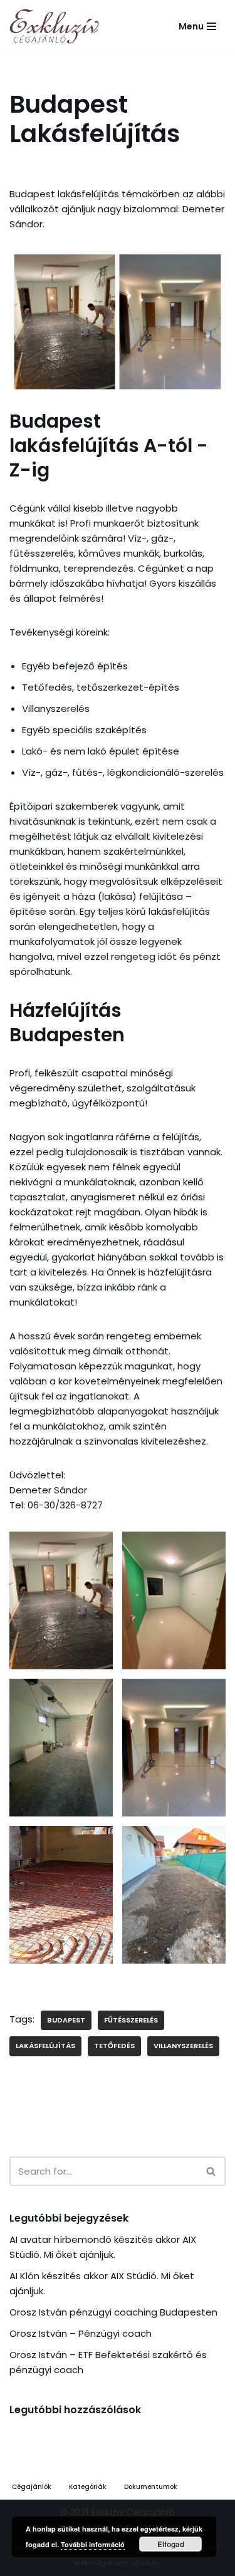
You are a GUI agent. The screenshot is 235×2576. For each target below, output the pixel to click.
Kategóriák (88, 2487)
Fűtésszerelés (131, 2020)
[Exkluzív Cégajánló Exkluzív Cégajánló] (57, 26)
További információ (93, 2544)
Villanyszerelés (183, 2046)
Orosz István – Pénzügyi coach (81, 2333)
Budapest (66, 2020)
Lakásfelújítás (45, 2046)
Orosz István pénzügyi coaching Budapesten (113, 2312)
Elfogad (171, 2544)
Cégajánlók (32, 2487)
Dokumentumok (151, 2487)
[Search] (211, 2171)
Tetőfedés (114, 2046)
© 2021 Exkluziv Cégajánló (118, 2512)
